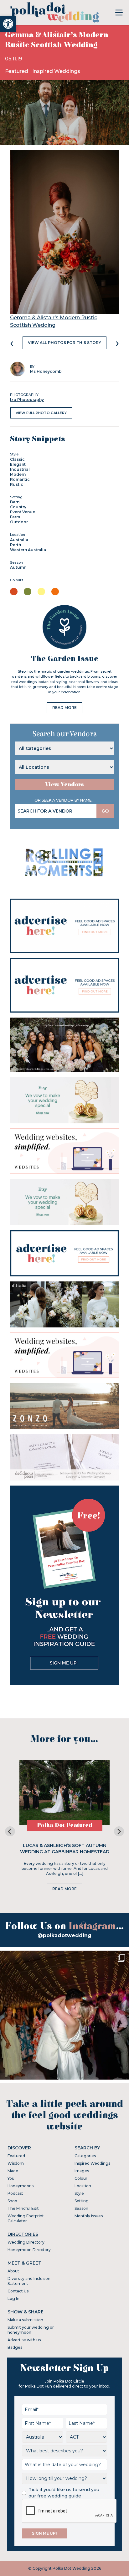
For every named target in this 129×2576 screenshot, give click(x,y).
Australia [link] (19, 540)
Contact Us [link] (18, 2291)
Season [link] (81, 2208)
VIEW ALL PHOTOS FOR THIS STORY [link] (64, 343)
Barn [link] (15, 502)
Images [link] (82, 2171)
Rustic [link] (17, 484)
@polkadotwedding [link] (64, 1935)
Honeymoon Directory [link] (29, 2250)
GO (105, 811)
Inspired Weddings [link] (56, 71)
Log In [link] (13, 2299)
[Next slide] (119, 1831)
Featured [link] (17, 71)
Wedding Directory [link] (26, 2242)
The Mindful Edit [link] (23, 2208)
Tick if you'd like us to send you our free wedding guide (64, 2493)
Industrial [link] (20, 469)
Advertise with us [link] (24, 2340)
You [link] (11, 2178)
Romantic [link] (20, 479)
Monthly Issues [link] (89, 2216)
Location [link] (83, 2186)
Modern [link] (18, 474)
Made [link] (13, 2171)
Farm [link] (15, 517)
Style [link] (79, 2193)
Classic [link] (17, 459)
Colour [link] (81, 2178)
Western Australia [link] (28, 550)
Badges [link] (15, 2347)
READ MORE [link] (64, 708)
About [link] (13, 2271)
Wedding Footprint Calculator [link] (26, 2218)
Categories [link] (85, 2156)
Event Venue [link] (23, 512)
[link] (8, 24)
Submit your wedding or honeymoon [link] (31, 2330)
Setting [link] (82, 2201)
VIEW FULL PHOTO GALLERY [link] (41, 413)
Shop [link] (12, 2201)
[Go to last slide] (10, 1831)
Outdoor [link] (19, 522)
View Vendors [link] (64, 785)
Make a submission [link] (25, 2320)
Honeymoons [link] (21, 2186)
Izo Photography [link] (27, 400)
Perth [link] (15, 545)
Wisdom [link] (16, 2163)
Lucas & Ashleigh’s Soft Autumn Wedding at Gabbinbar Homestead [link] (65, 1849)
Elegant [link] (18, 464)
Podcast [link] (15, 2193)
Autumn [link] (18, 567)
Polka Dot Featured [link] (65, 1825)
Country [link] (18, 507)
